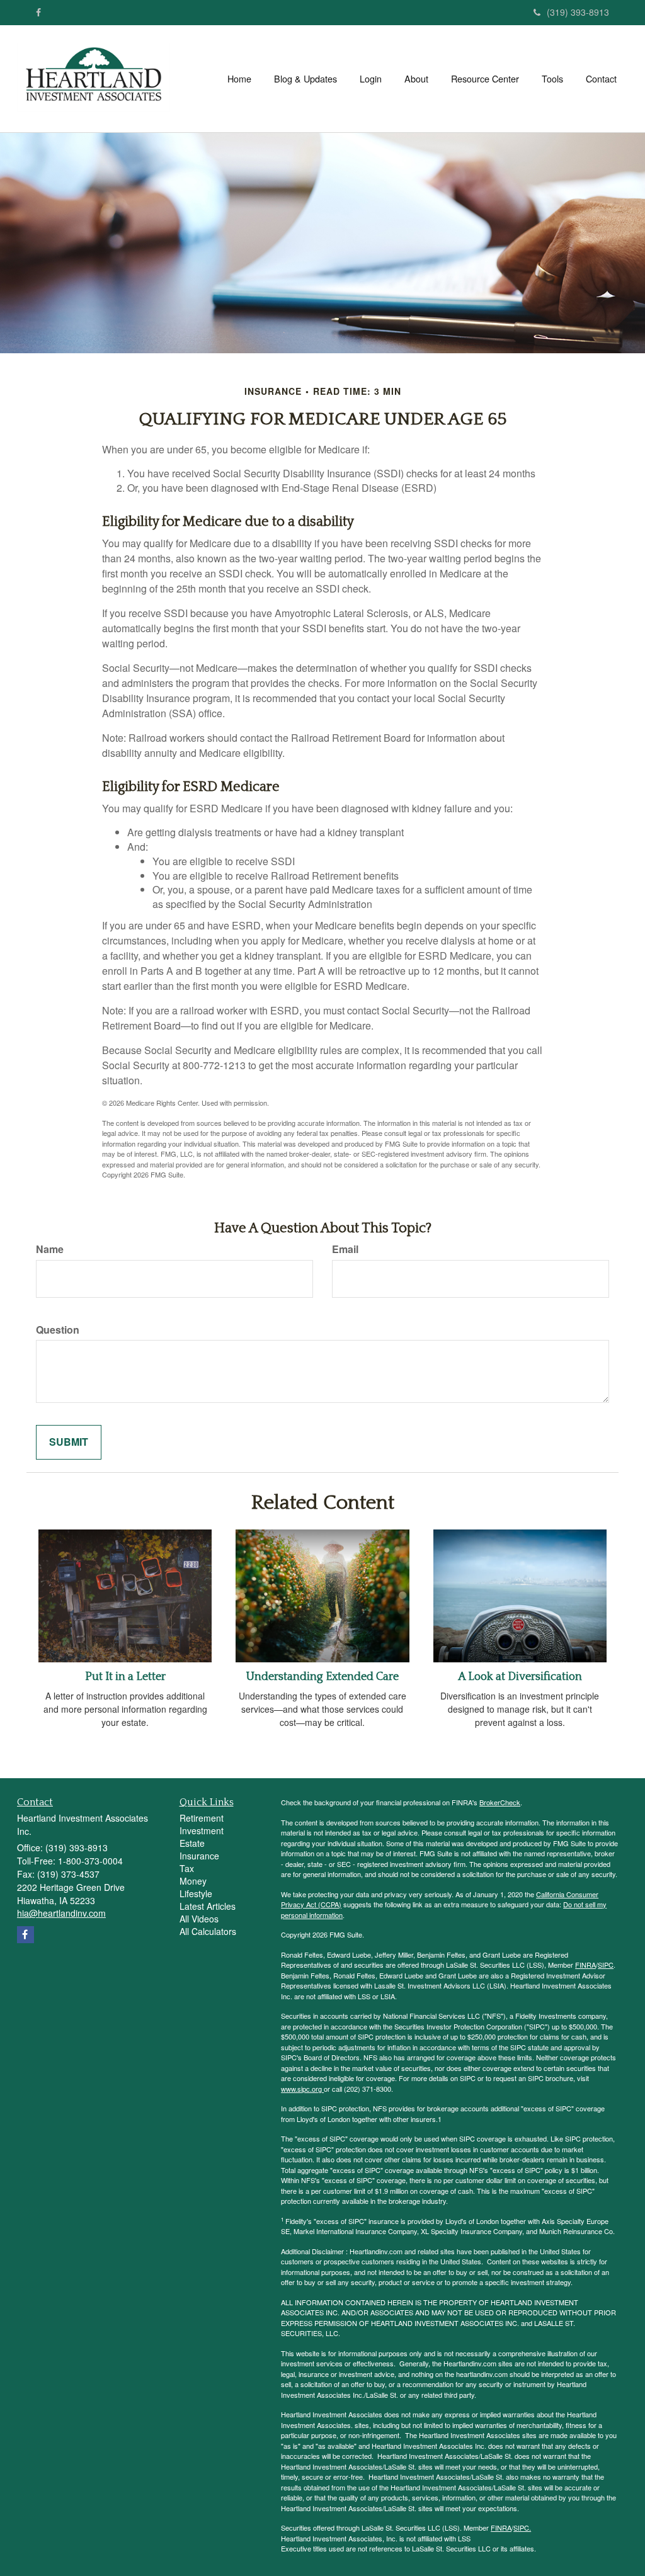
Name (50, 1249)
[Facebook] (38, 12)
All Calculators (208, 1931)
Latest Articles (208, 1906)
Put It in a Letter (125, 1677)
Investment (202, 1830)
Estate (192, 1843)
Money (193, 1881)
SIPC (606, 1965)
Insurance (199, 1856)
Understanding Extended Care (322, 1677)
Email (345, 1249)
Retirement (202, 1818)
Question (58, 1330)
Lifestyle (196, 1893)
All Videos (199, 1919)
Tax (187, 1868)
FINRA (585, 1965)
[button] (305, 79)
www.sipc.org (302, 2089)
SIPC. (522, 2528)
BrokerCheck (500, 1802)
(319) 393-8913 (578, 12)
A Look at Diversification (520, 1677)
